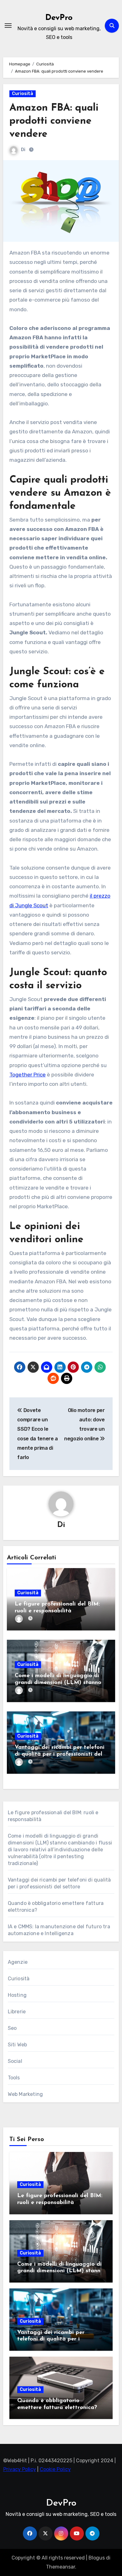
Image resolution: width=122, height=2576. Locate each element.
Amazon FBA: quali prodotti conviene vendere (54, 121)
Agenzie (18, 1962)
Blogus (97, 2558)
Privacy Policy (20, 2470)
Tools (14, 2078)
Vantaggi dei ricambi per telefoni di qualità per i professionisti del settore (60, 1754)
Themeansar (61, 2567)
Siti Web (18, 2045)
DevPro (59, 18)
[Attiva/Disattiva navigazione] (8, 26)
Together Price (28, 1075)
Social (15, 2061)
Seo (12, 2028)
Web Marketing (25, 2094)
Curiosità (23, 94)
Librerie (17, 2012)
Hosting (17, 1995)
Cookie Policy (55, 2470)
